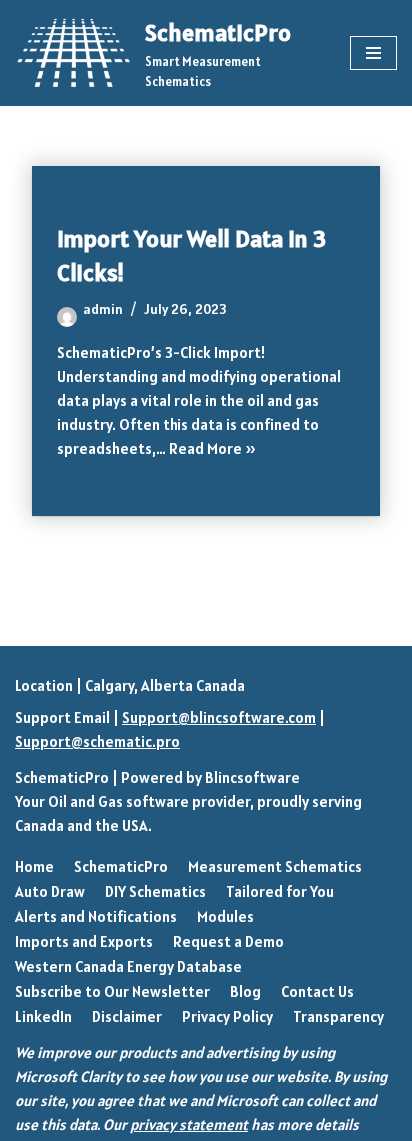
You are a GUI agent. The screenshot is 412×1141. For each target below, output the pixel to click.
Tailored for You (280, 891)
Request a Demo (228, 941)
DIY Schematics (155, 891)
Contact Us (317, 991)
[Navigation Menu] (373, 53)
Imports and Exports (84, 941)
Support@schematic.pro (97, 741)
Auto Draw (50, 891)
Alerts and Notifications (96, 916)
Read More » (212, 448)
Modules (225, 916)
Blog (245, 991)
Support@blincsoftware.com (219, 717)
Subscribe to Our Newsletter (112, 991)
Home (34, 866)
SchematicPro (62, 777)
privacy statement (189, 1124)
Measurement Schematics (275, 866)
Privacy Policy (227, 1016)
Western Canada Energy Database (128, 966)
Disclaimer (127, 1016)
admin (103, 309)
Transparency (338, 1016)
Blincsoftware (252, 777)
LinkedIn (43, 1016)
